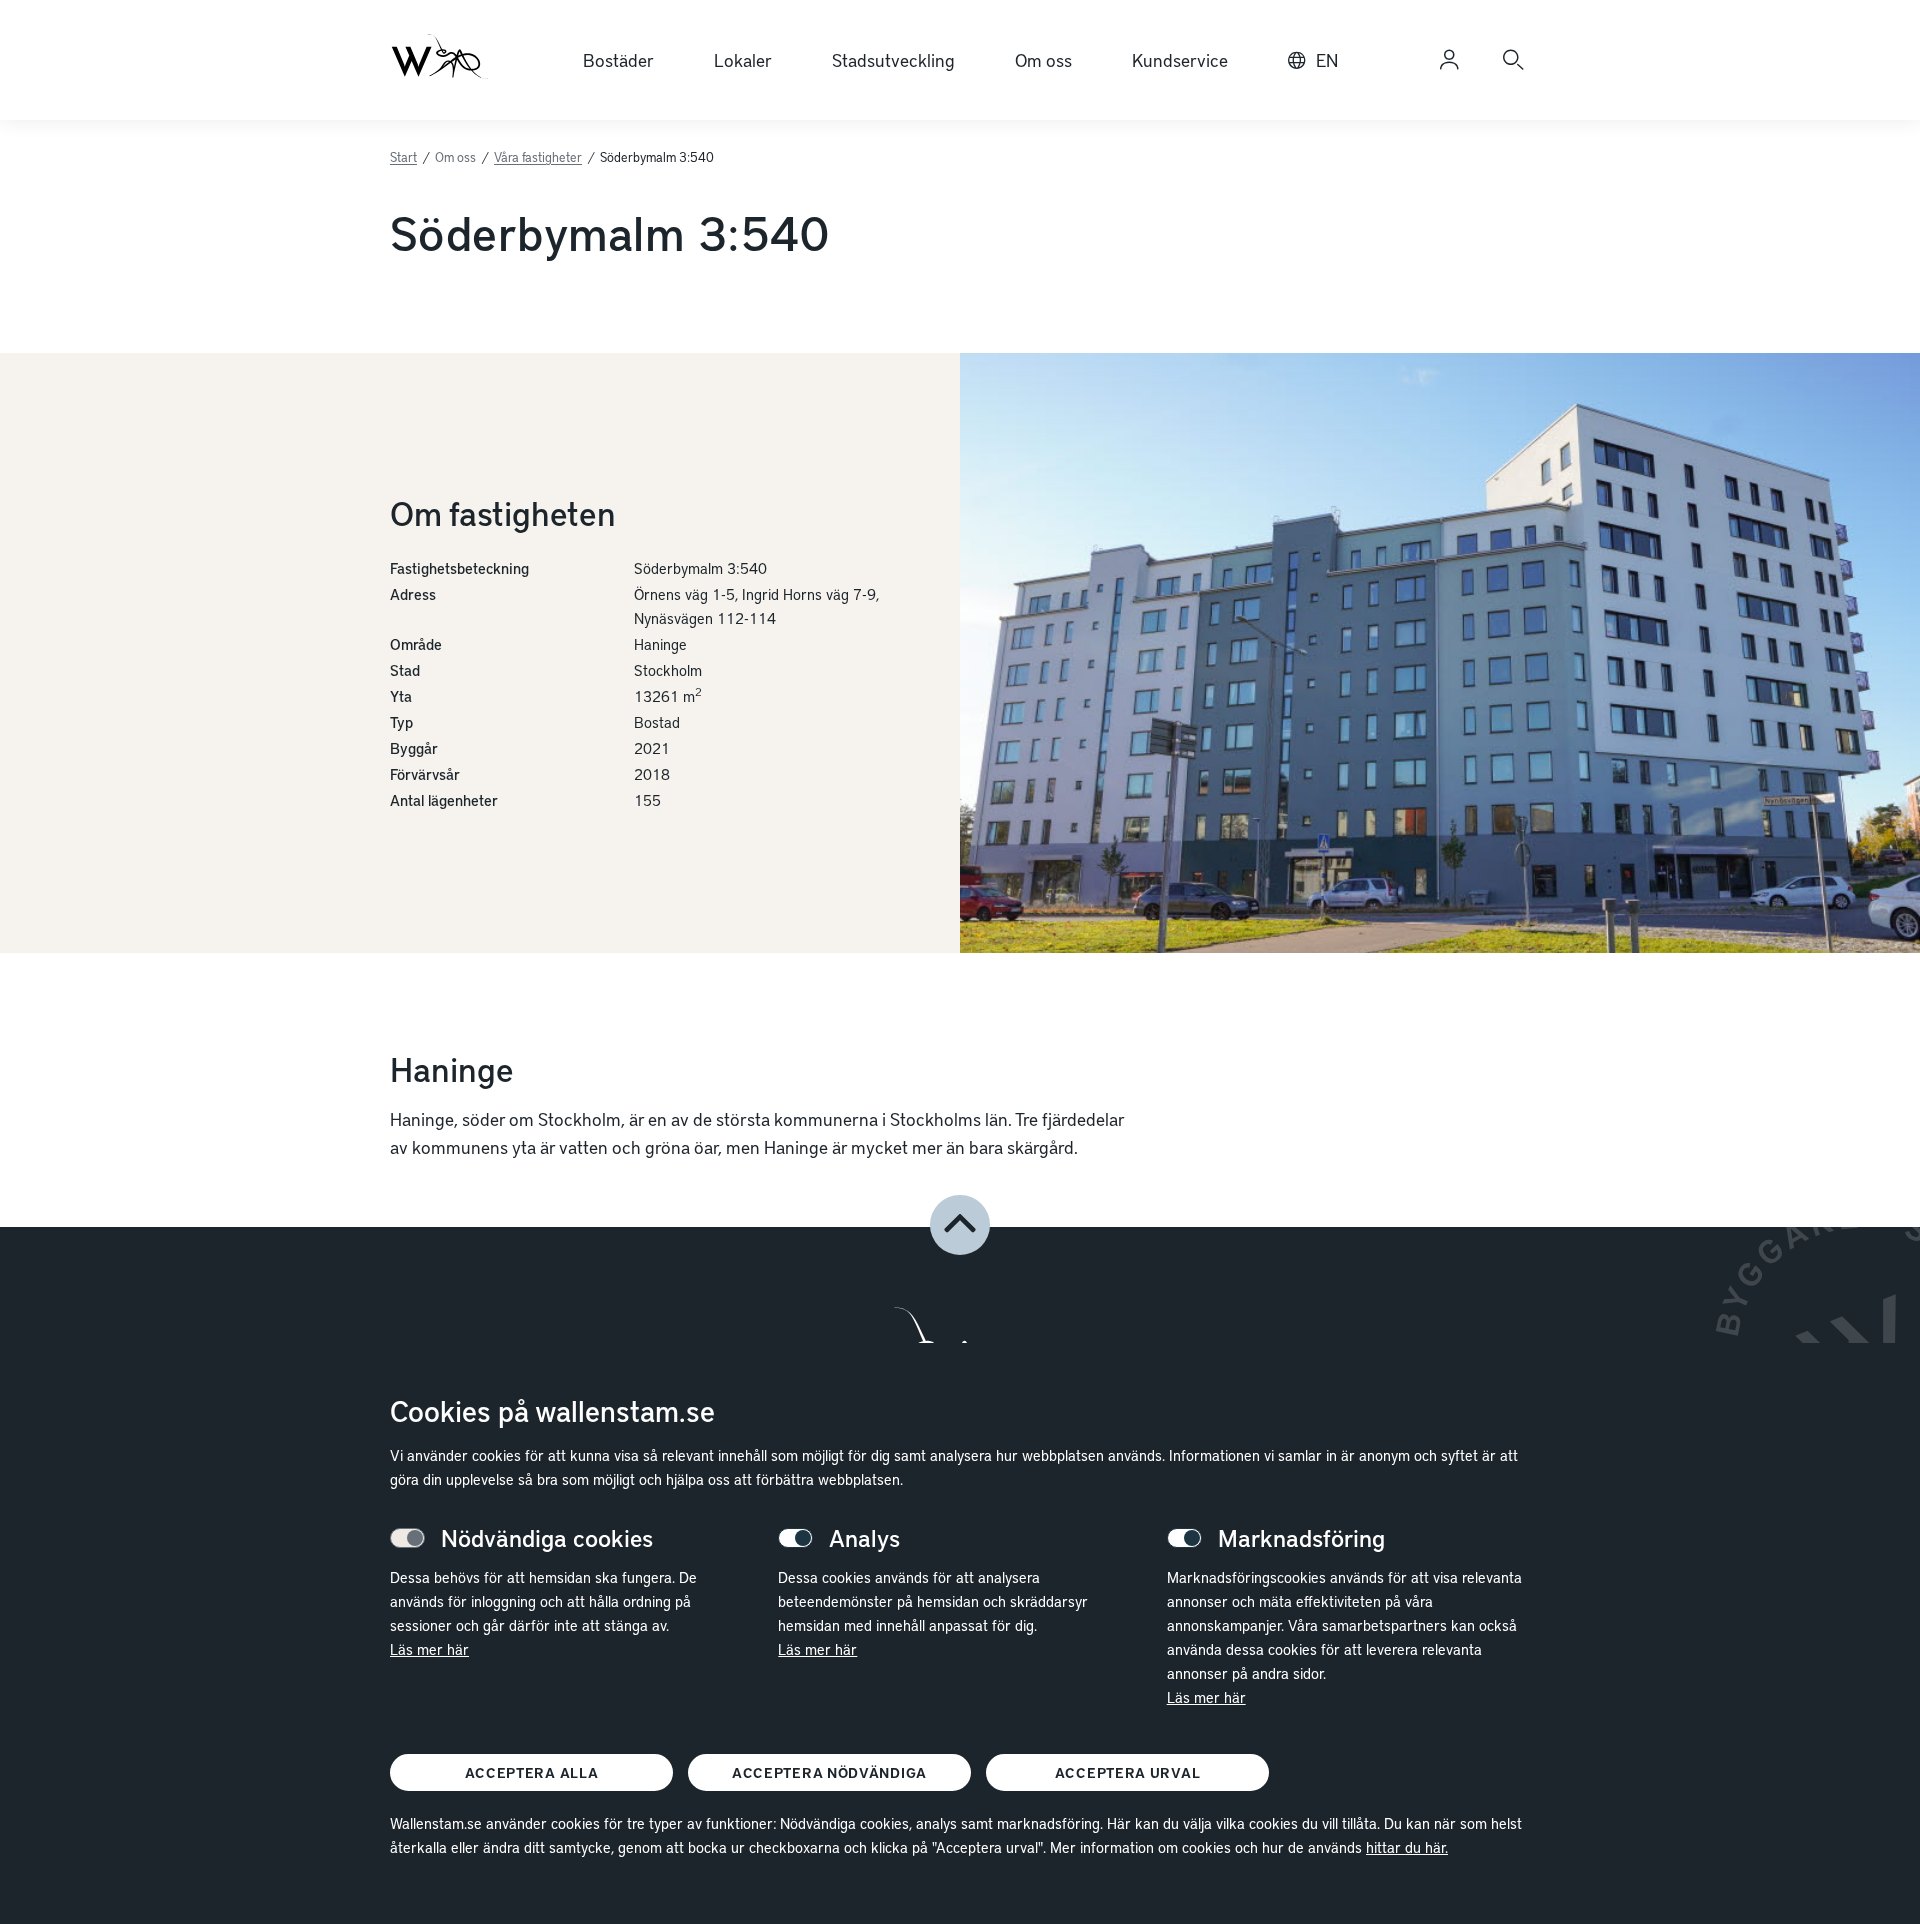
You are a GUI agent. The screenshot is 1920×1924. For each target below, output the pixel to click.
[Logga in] (1449, 60)
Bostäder (618, 59)
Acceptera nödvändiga (829, 1772)
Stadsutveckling (893, 59)
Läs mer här (429, 1649)
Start (403, 157)
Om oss (1043, 59)
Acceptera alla (532, 1772)
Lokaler (743, 59)
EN (1327, 59)
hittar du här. (1407, 1847)
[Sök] (1513, 60)
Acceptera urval (1128, 1772)
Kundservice (1180, 59)
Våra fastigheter (538, 157)
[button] (960, 1225)
